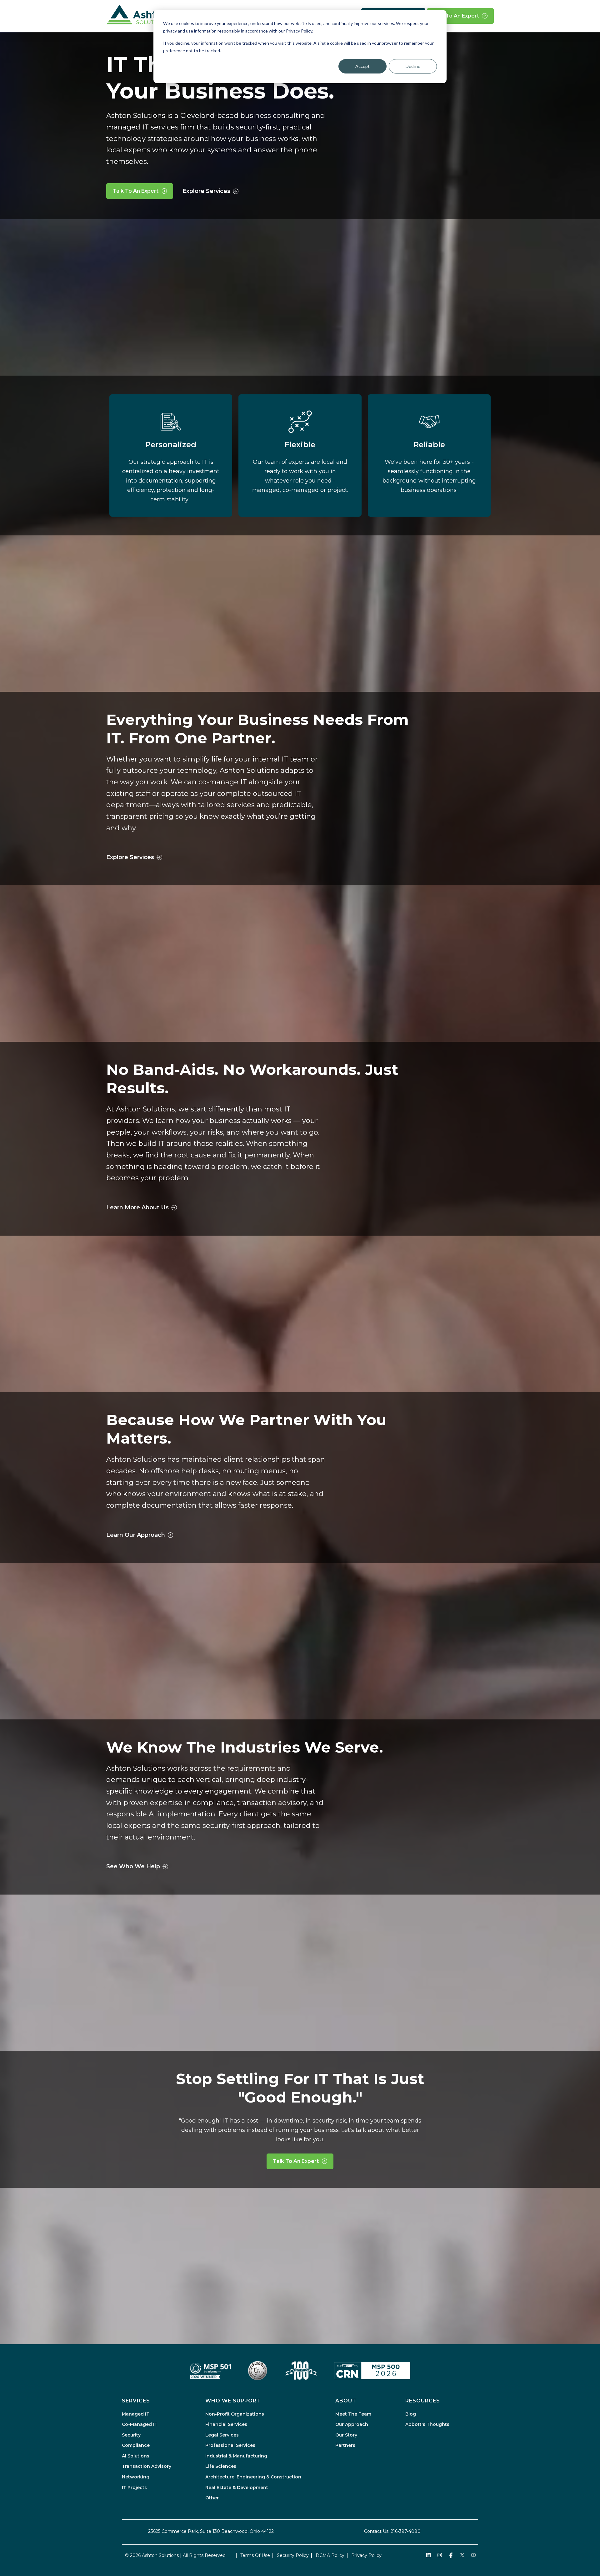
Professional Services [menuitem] (230, 2445)
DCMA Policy (330, 2555)
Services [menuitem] (136, 2401)
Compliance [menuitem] (136, 2445)
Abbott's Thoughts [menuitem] (427, 2424)
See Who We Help (133, 1866)
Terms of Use (255, 2555)
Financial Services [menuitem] (226, 2424)
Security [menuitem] (131, 2435)
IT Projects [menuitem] (134, 2487)
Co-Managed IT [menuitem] (140, 2424)
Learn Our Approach (136, 1535)
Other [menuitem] (212, 2498)
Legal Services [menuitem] (222, 2435)
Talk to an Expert (456, 16)
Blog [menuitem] (411, 2414)
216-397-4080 (406, 2531)
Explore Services (206, 191)
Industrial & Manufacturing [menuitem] (236, 2456)
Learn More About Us (137, 1207)
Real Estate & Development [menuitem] (237, 2487)
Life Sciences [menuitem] (221, 2466)
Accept (362, 66)
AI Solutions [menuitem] (136, 2456)
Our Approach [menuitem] (352, 2424)
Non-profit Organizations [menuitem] (235, 2414)
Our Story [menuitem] (346, 2435)
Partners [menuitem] (345, 2445)
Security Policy (293, 2555)
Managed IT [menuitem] (136, 2414)
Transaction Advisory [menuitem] (147, 2466)
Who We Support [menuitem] (233, 2401)
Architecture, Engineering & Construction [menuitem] (253, 2477)
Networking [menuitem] (136, 2477)
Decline (413, 66)
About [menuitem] (346, 2401)
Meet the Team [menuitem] (353, 2414)
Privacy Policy (366, 2555)
